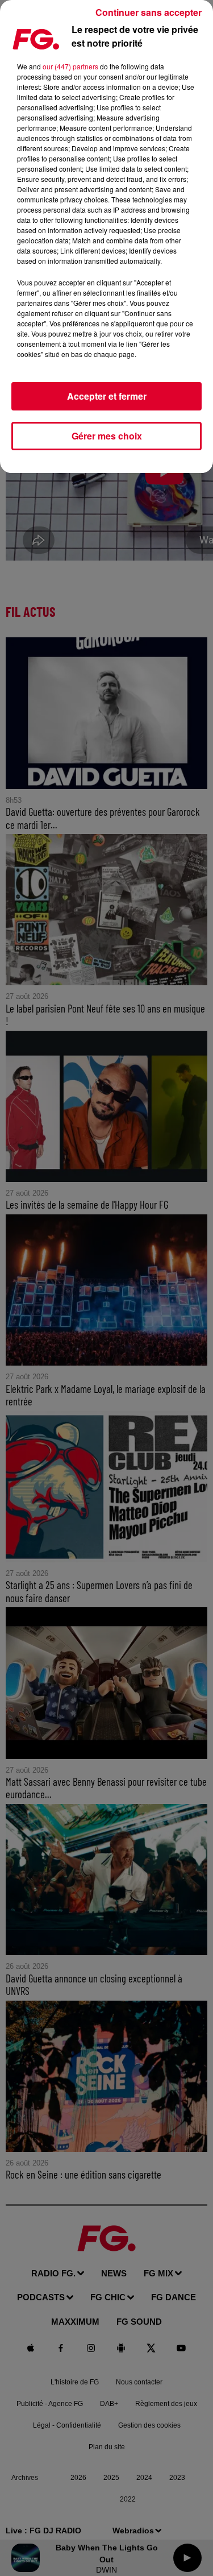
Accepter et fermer (107, 396)
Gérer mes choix (107, 436)
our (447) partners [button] (70, 66)
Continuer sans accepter (149, 12)
